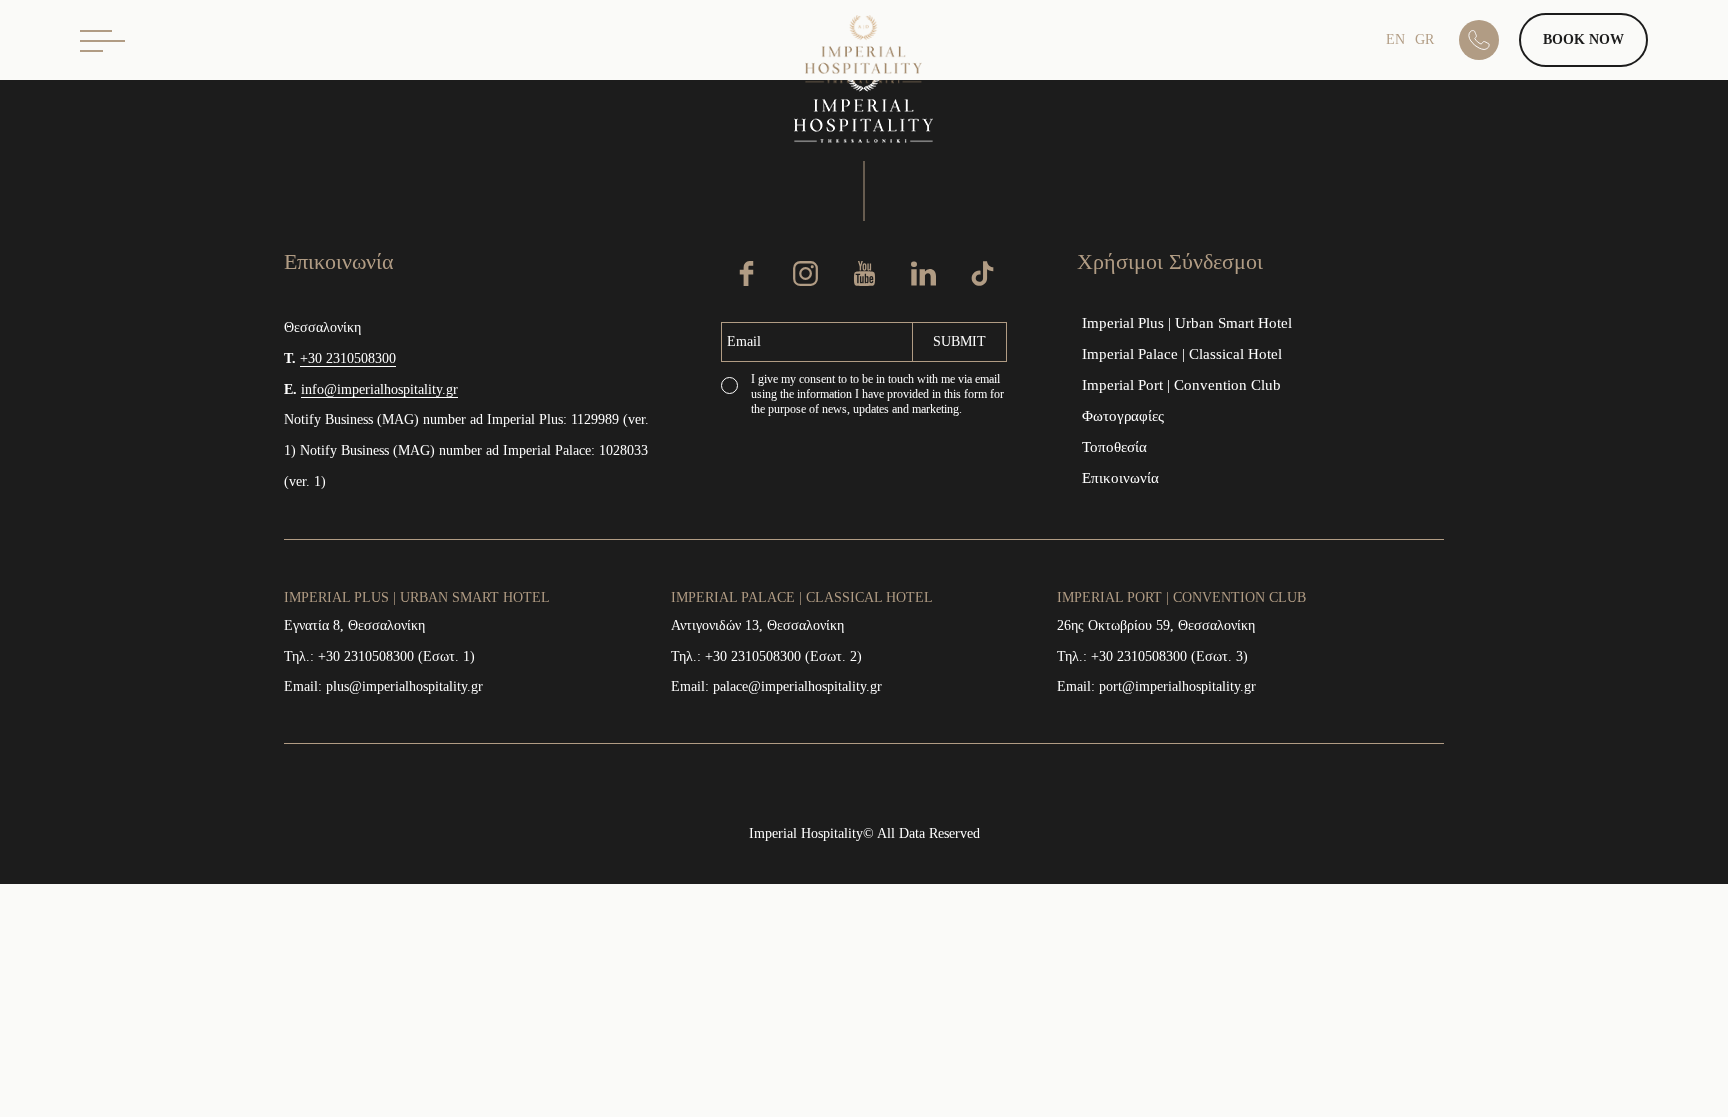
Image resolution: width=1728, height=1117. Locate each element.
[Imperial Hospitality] (864, 52)
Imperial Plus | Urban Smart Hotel (1187, 323)
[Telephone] (1489, 40)
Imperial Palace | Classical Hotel (1182, 354)
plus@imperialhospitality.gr (404, 686)
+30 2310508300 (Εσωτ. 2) (783, 656)
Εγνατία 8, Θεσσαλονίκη (354, 625)
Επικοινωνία (1120, 478)
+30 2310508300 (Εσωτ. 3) (1169, 656)
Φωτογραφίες (1123, 416)
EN (1395, 39)
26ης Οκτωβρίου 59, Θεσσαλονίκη (1156, 625)
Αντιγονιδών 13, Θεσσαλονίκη (757, 625)
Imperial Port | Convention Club (1181, 385)
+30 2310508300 (348, 358)
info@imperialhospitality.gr (379, 389)
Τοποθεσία (1114, 447)
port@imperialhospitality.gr (1177, 686)
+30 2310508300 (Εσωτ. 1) (396, 656)
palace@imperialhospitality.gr (797, 686)
